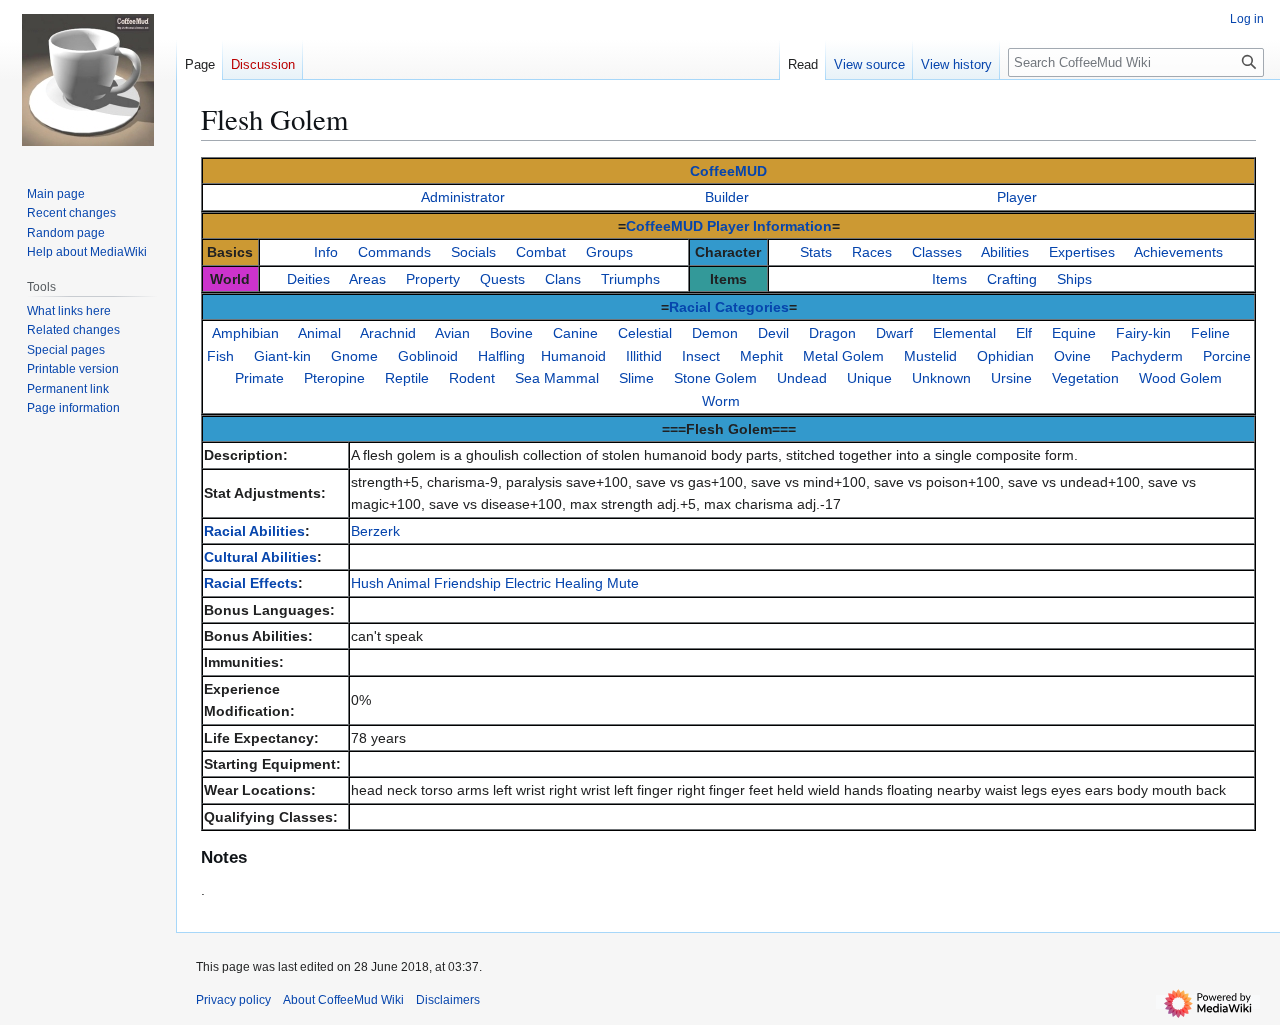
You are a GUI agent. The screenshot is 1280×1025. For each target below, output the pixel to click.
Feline (1210, 333)
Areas (367, 279)
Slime (636, 378)
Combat (541, 252)
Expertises (1082, 252)
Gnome (354, 356)
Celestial (645, 333)
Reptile (407, 378)
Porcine (1227, 356)
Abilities (1005, 252)
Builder (727, 197)
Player (1017, 197)
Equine (1074, 333)
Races (872, 252)
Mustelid (930, 356)
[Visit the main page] (88, 80)
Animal (319, 333)
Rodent (472, 378)
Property (433, 279)
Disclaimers (448, 1000)
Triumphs (630, 279)
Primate (259, 378)
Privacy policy (233, 1000)
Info (326, 252)
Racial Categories (729, 307)
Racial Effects (251, 583)
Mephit (761, 356)
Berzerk (375, 531)
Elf (1024, 333)
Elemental (964, 333)
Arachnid (388, 333)
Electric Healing (554, 583)
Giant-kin (282, 356)
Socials (473, 252)
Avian (452, 333)
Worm (721, 401)
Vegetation (1085, 378)
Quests (502, 279)
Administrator (463, 197)
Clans (563, 279)
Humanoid (573, 356)
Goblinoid (428, 356)
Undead (802, 378)
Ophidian (1005, 356)
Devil (773, 333)
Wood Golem (1180, 378)
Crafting (1012, 279)
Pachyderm (1147, 356)
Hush (367, 583)
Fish (220, 356)
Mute (623, 583)
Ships (1074, 279)
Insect (701, 356)
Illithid (644, 356)
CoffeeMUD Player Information (729, 226)
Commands (394, 252)
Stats (816, 252)
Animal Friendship (444, 583)
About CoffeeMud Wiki (343, 1000)
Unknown (941, 378)
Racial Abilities (254, 531)
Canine (575, 333)
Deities (308, 279)
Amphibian (245, 333)
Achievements (1178, 252)
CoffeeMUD (728, 171)
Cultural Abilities (260, 557)
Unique (869, 378)
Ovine (1072, 356)
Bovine (511, 333)
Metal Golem (843, 356)
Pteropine (334, 378)
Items (949, 279)
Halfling (501, 356)
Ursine (1011, 378)
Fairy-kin (1143, 333)
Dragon (832, 333)
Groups (609, 252)
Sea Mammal (557, 378)
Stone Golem (715, 378)
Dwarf (894, 333)
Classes (937, 252)
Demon (715, 333)
